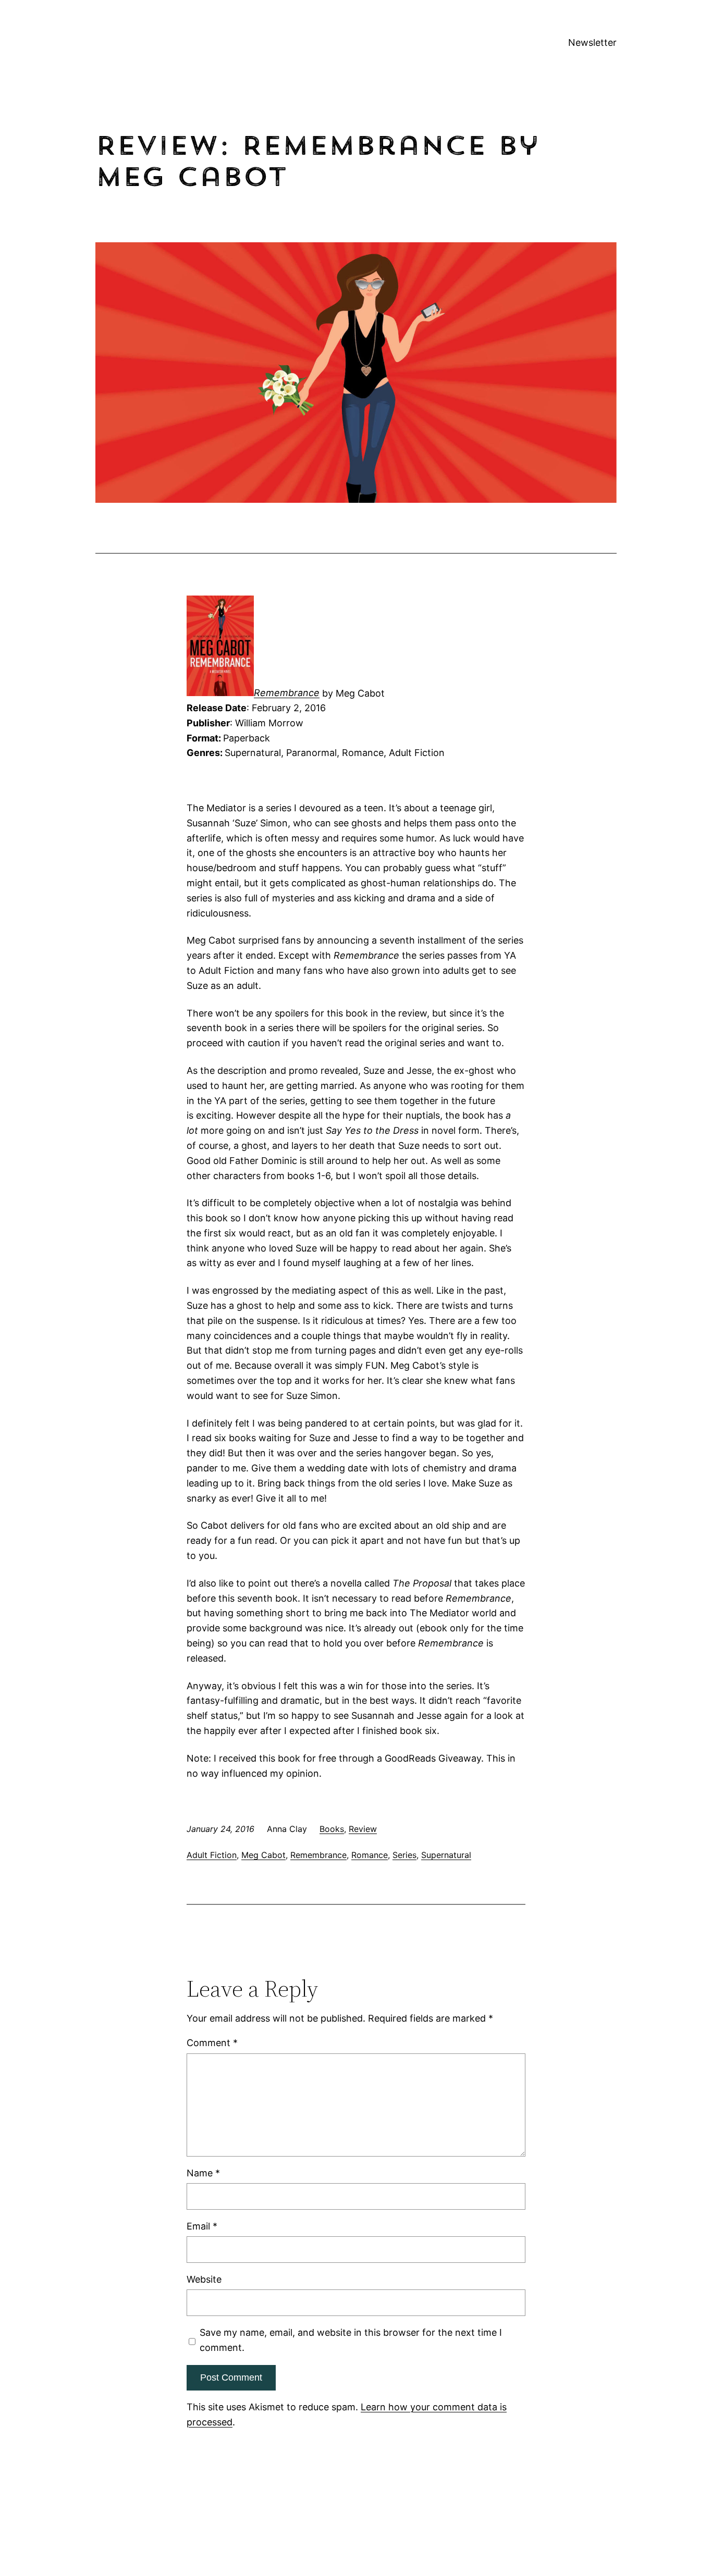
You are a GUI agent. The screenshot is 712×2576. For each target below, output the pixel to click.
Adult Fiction (212, 1855)
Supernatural (446, 1855)
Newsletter (592, 42)
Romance (370, 1855)
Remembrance (287, 693)
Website (204, 2279)
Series (404, 1855)
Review (363, 1829)
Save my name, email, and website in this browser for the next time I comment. (351, 2340)
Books (332, 1829)
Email (202, 2226)
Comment (212, 2043)
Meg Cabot (263, 1855)
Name (203, 2173)
